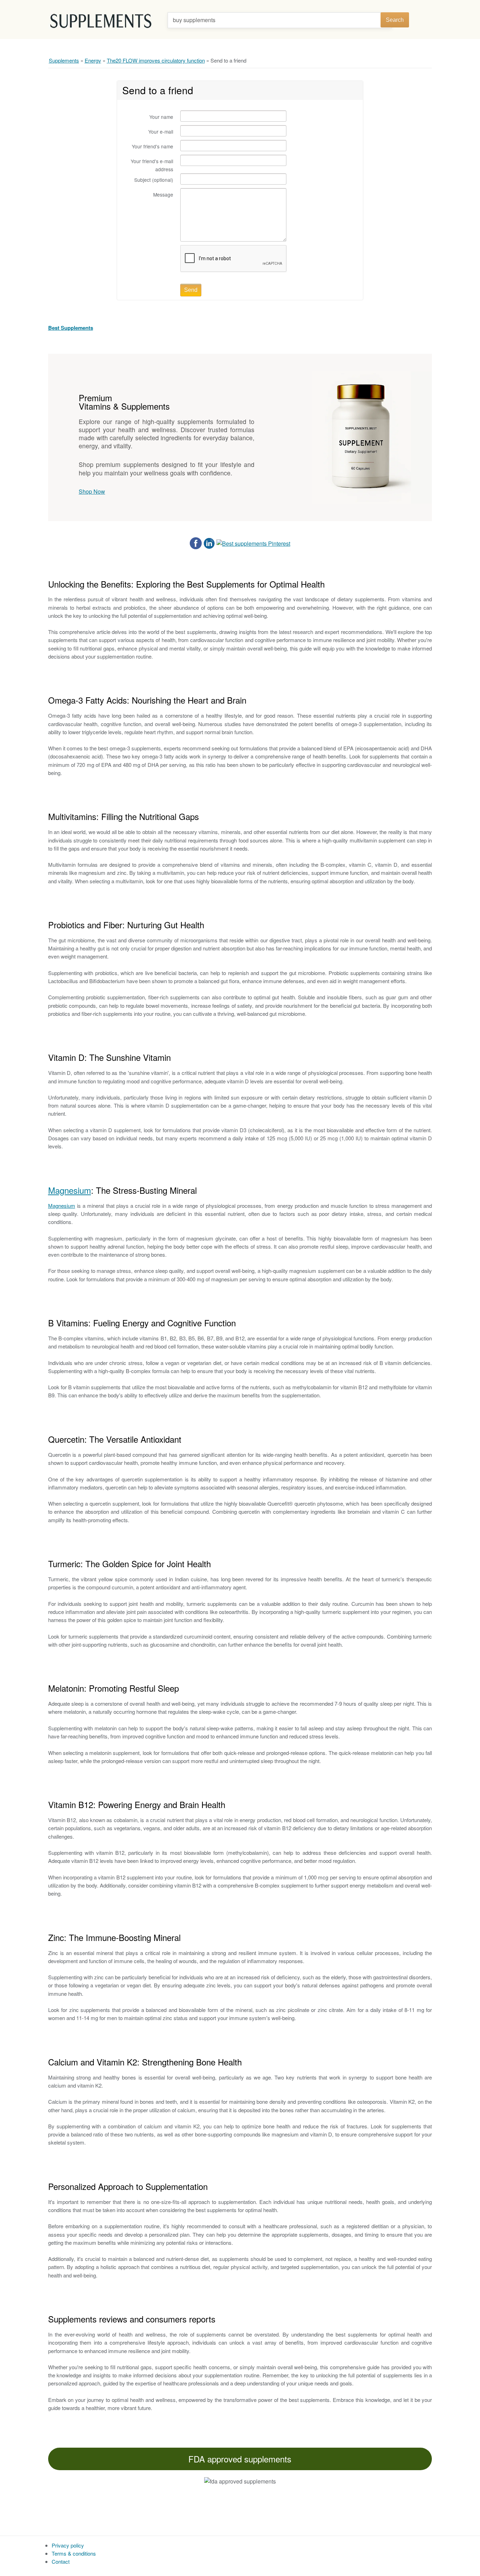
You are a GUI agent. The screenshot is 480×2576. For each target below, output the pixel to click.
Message (163, 194)
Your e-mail (161, 132)
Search (395, 20)
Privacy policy (68, 2545)
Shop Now (92, 491)
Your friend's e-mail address (152, 165)
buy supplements (194, 20)
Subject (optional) (154, 180)
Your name (161, 117)
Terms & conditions (74, 2553)
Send (191, 290)
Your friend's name (153, 146)
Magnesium (70, 1190)
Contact (61, 2561)
